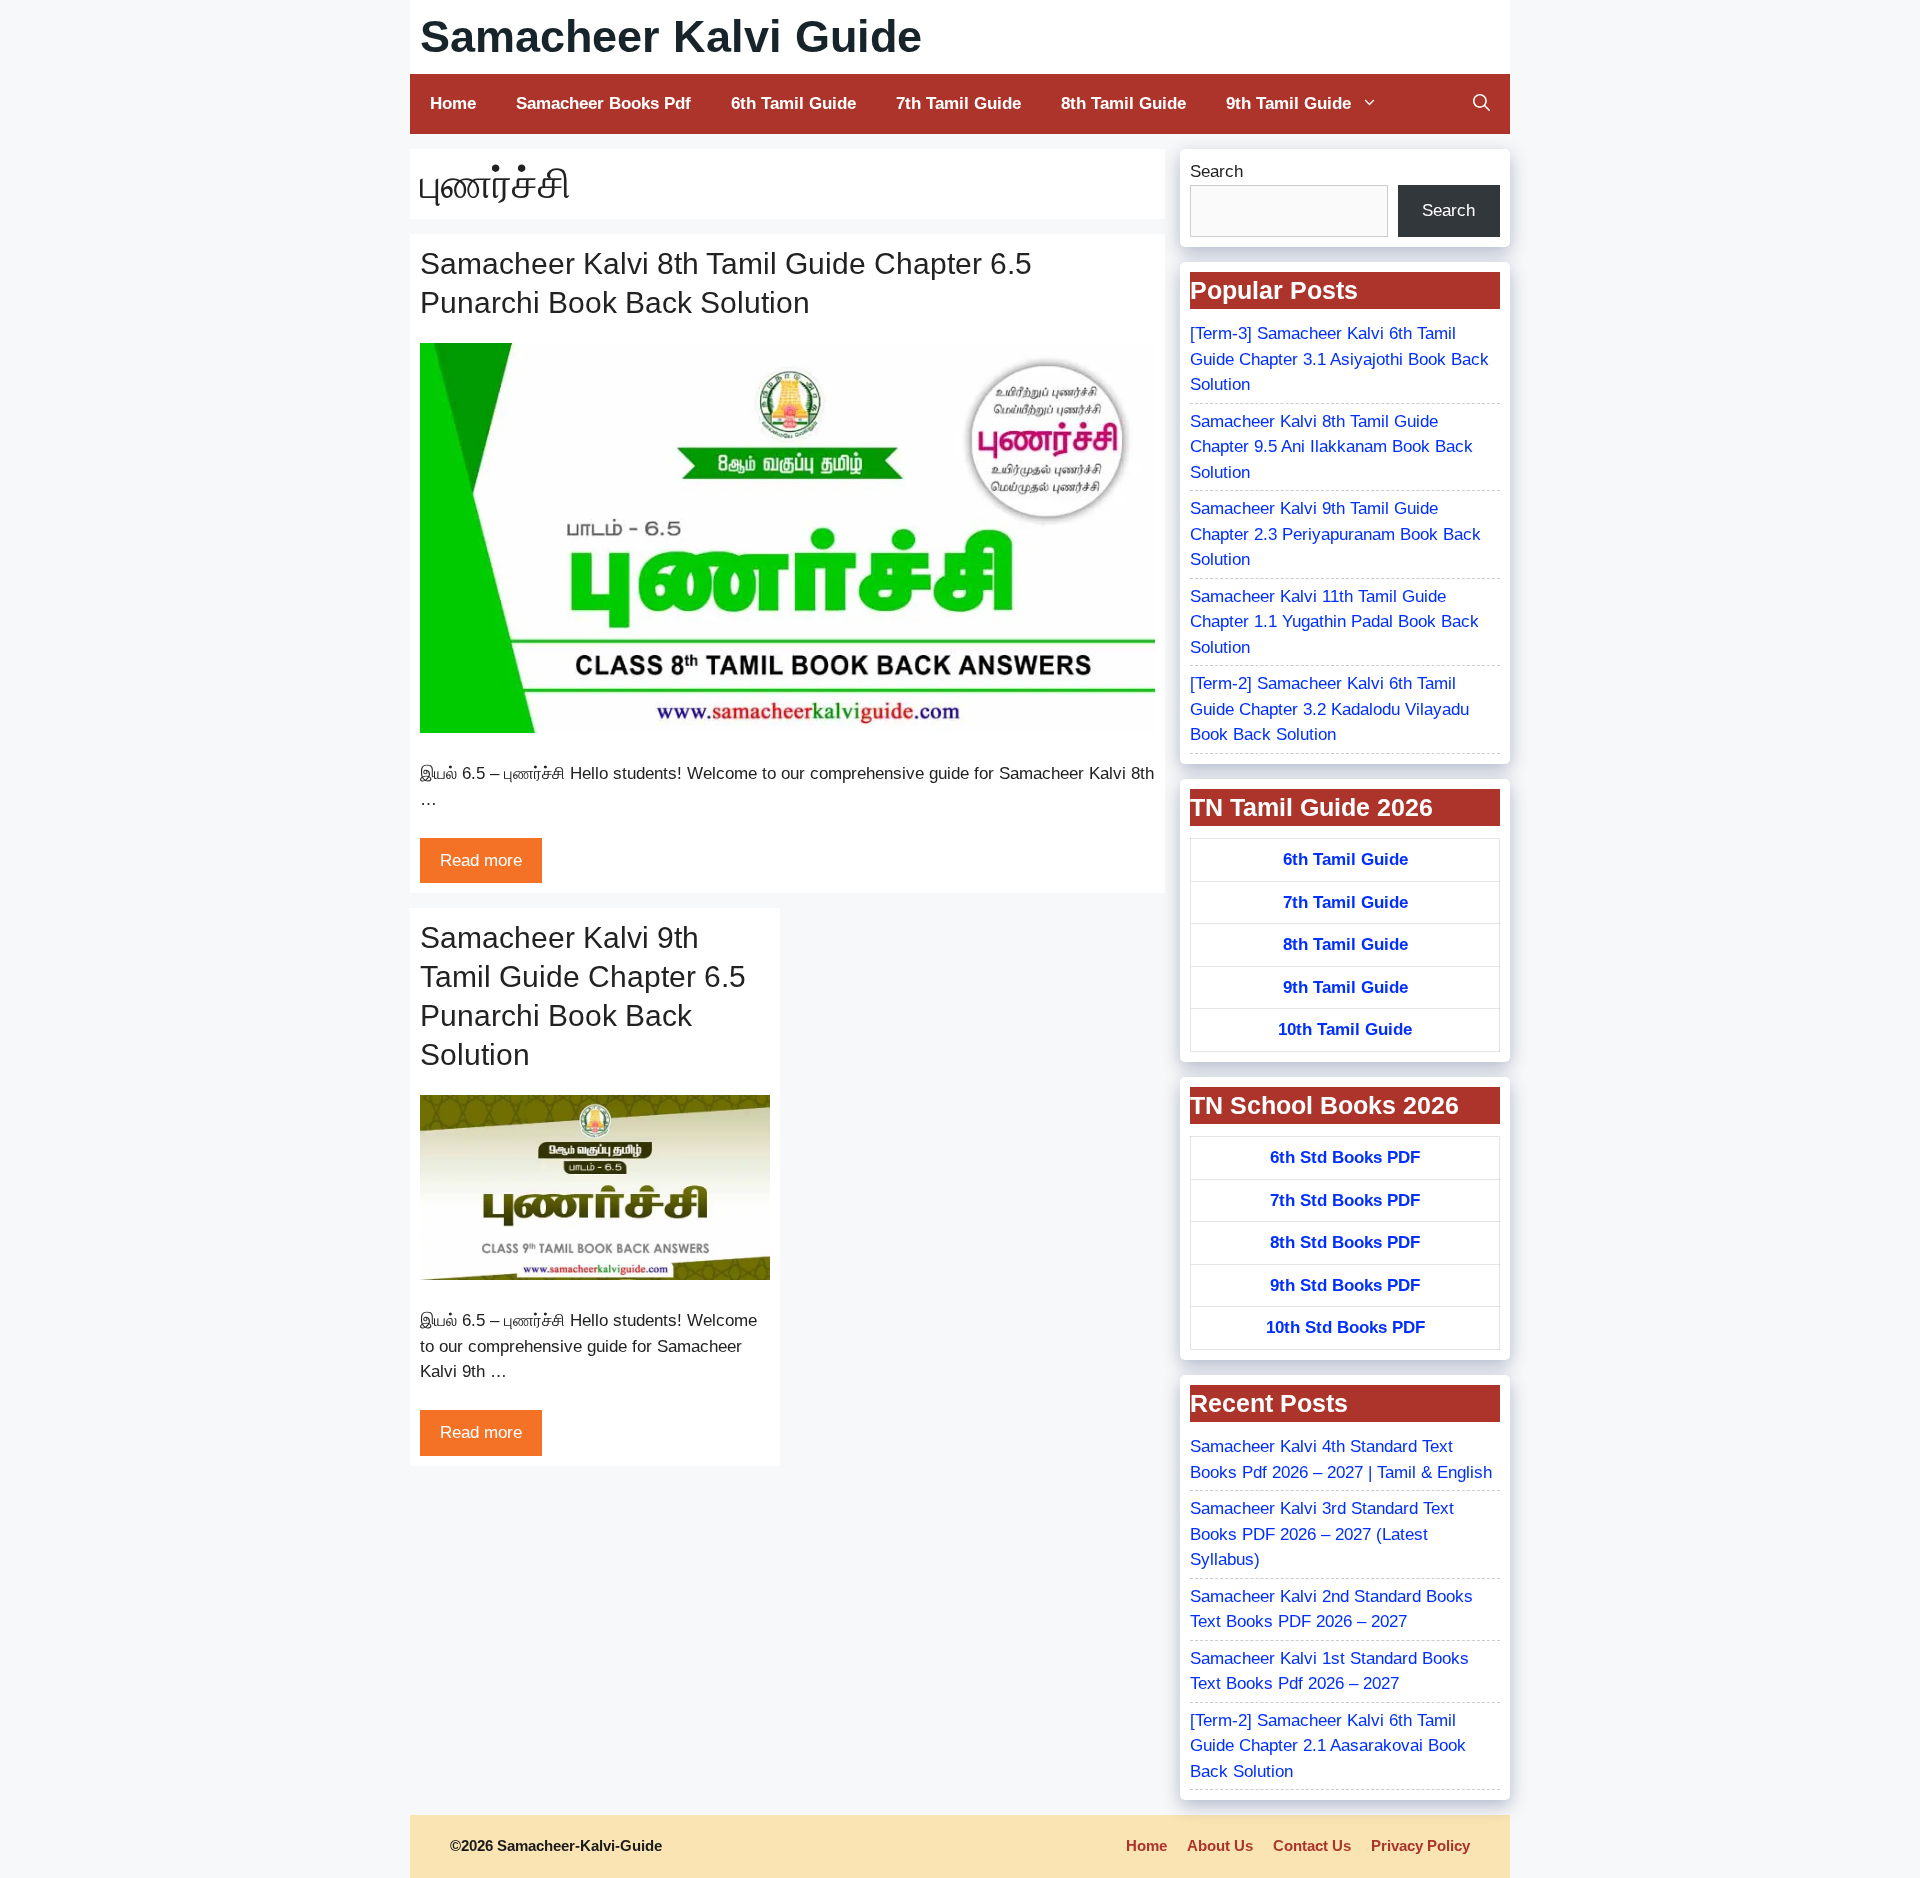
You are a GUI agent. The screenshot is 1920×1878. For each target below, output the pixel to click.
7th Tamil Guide (958, 103)
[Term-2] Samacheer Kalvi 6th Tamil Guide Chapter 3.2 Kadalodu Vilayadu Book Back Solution (1329, 709)
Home (453, 103)
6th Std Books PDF (1345, 1157)
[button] (1481, 104)
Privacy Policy (1420, 1845)
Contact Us (1312, 1845)
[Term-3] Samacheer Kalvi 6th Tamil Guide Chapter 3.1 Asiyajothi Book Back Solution (1339, 359)
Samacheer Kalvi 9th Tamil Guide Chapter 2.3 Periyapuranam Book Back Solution (1335, 534)
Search (1216, 171)
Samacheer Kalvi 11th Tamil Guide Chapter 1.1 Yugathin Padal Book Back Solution (1334, 622)
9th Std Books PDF (1345, 1285)
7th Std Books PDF (1345, 1200)
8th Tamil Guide (1123, 103)
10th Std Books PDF (1345, 1327)
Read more (481, 860)
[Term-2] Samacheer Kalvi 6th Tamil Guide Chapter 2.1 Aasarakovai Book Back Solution (1328, 1746)
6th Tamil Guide (793, 103)
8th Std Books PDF (1345, 1242)
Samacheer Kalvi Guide (671, 36)
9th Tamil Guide (1288, 103)
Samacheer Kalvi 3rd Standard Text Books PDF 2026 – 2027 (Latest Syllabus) (1322, 1534)
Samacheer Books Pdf (603, 103)
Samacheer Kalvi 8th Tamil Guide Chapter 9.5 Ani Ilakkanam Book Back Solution (1331, 447)
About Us (1220, 1845)
